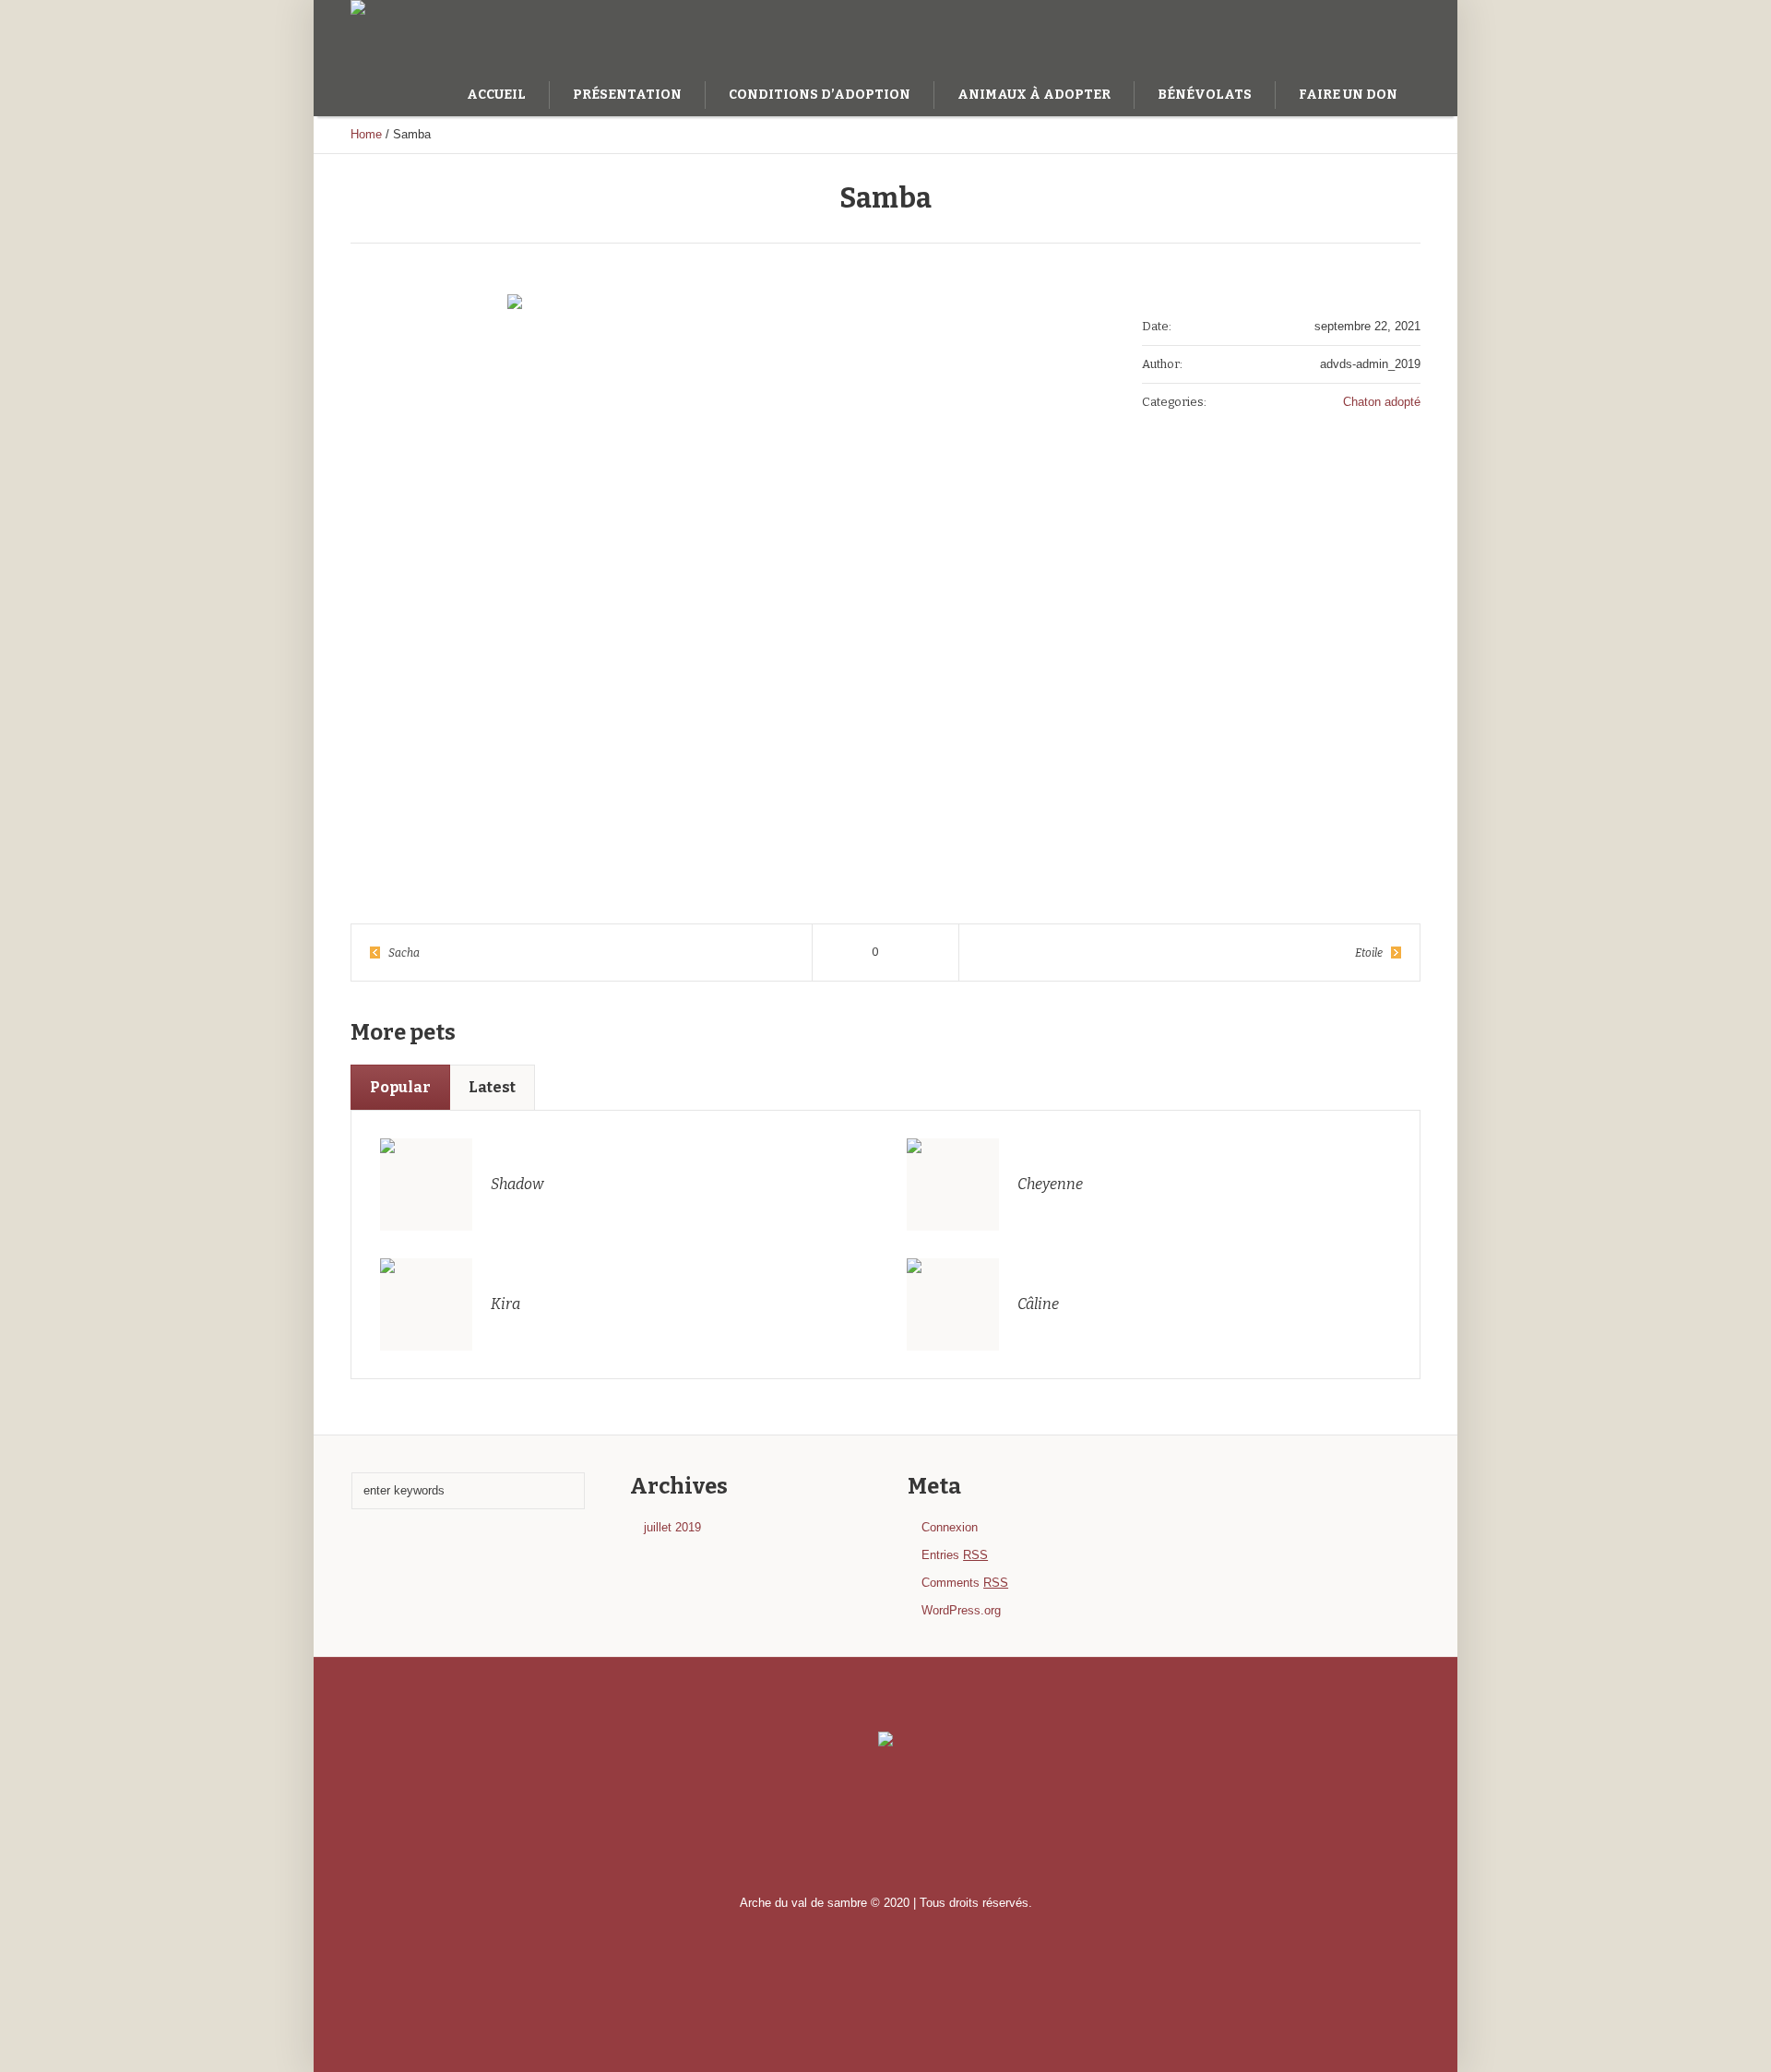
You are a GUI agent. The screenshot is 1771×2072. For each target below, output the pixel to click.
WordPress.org (961, 1610)
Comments (965, 1583)
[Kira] (426, 1303)
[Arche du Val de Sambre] (885, 1740)
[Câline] (953, 1303)
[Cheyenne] (953, 1183)
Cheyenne (1050, 1184)
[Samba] (719, 579)
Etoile (1369, 953)
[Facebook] (1379, 35)
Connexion (950, 1527)
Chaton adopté (1382, 402)
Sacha (404, 953)
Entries (955, 1555)
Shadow (517, 1184)
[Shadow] (426, 1183)
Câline (1038, 1304)
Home (366, 134)
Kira (505, 1304)
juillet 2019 (672, 1527)
